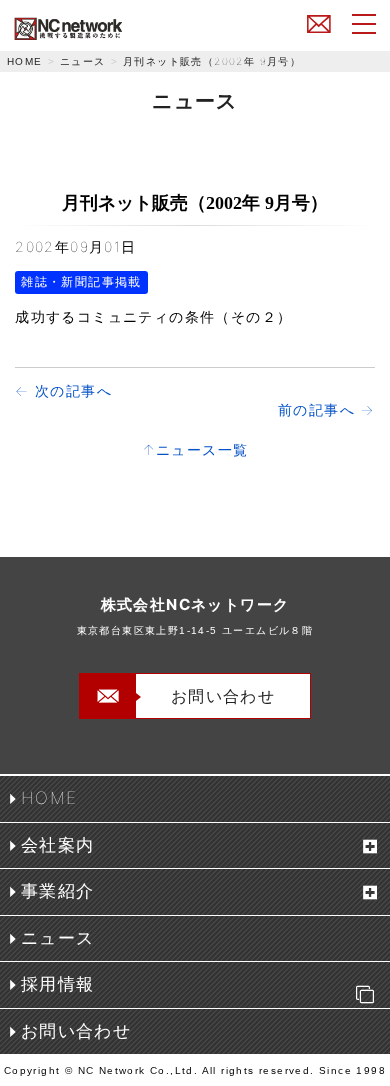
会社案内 (58, 845)
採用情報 (58, 984)
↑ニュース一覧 (195, 449)
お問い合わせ (319, 23)
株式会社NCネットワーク (114, 28)
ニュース (83, 61)
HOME (25, 61)
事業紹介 (58, 891)
